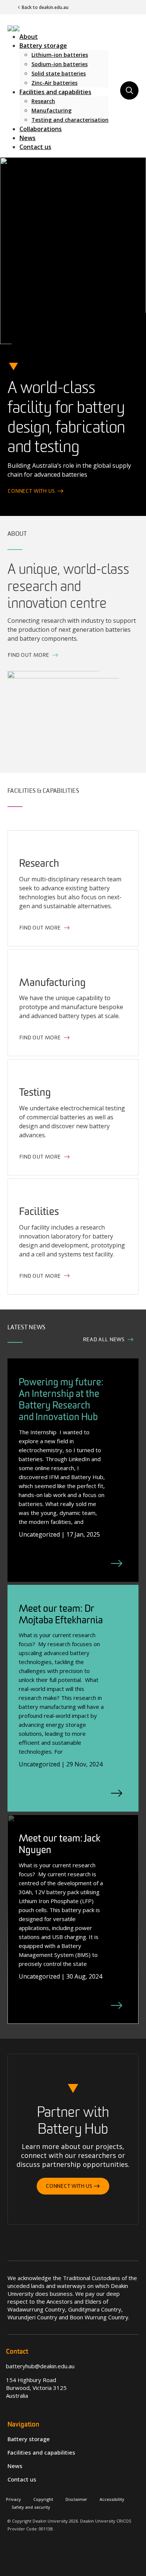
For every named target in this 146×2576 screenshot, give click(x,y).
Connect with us (32, 491)
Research (43, 101)
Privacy (13, 2499)
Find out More (29, 655)
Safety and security (31, 2507)
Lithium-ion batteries (60, 55)
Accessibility (112, 2499)
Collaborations (41, 129)
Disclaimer (76, 2499)
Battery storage (43, 46)
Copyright (43, 2499)
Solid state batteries (59, 73)
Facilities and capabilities (55, 92)
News (28, 138)
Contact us (35, 147)
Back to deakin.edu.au (45, 7)
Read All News (105, 1340)
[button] (13, 28)
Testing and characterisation (70, 120)
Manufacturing (51, 110)
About (29, 37)
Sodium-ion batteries (60, 64)
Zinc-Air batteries (54, 83)
